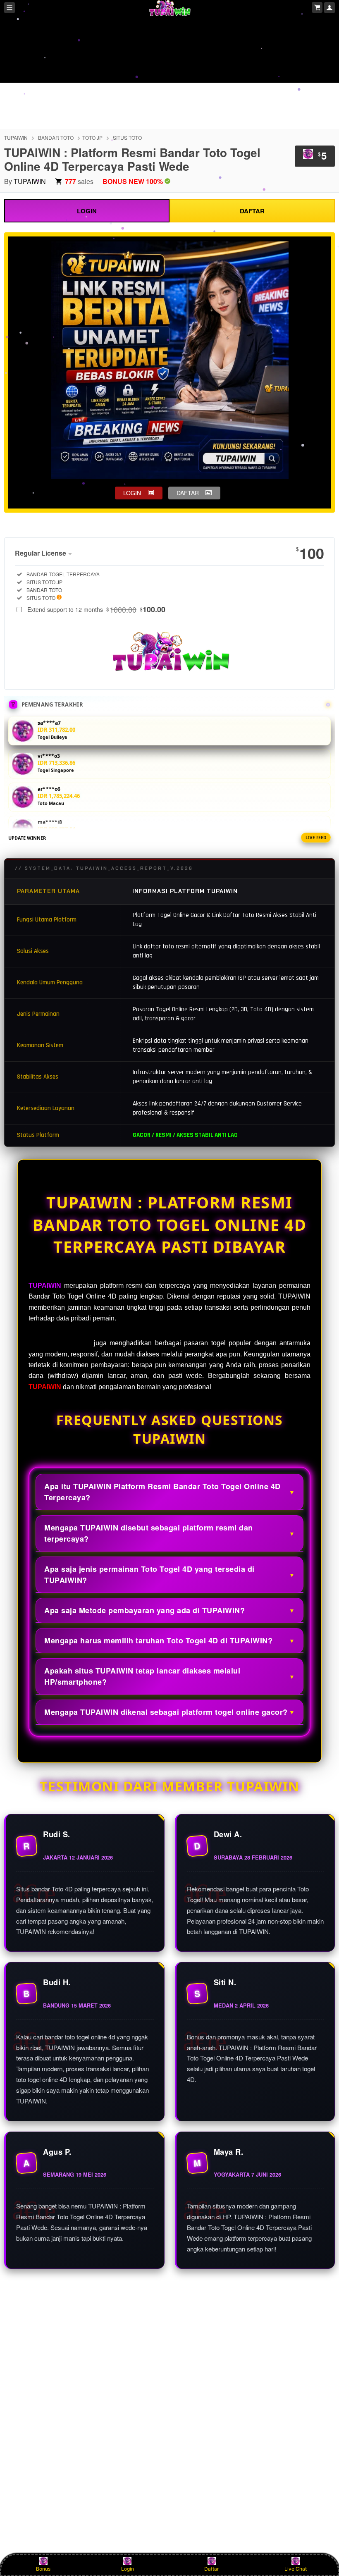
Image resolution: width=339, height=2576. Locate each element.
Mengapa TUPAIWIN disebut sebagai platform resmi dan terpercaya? (149, 1533)
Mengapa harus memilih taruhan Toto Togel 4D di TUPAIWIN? (158, 1640)
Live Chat (296, 2569)
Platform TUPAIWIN (60, 1343)
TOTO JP (92, 137)
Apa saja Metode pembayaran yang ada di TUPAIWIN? (144, 1610)
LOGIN (87, 211)
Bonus (43, 2569)
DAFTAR (252, 211)
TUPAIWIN (16, 137)
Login (128, 2569)
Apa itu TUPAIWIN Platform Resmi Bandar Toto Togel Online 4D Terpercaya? (162, 1492)
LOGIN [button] (132, 493)
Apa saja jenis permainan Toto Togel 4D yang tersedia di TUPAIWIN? (149, 1574)
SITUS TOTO (127, 137)
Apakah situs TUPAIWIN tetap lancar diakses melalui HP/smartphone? (142, 1676)
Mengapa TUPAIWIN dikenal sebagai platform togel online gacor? (166, 1712)
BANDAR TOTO (56, 137)
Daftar (211, 2569)
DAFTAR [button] (188, 493)
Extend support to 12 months (96, 609)
